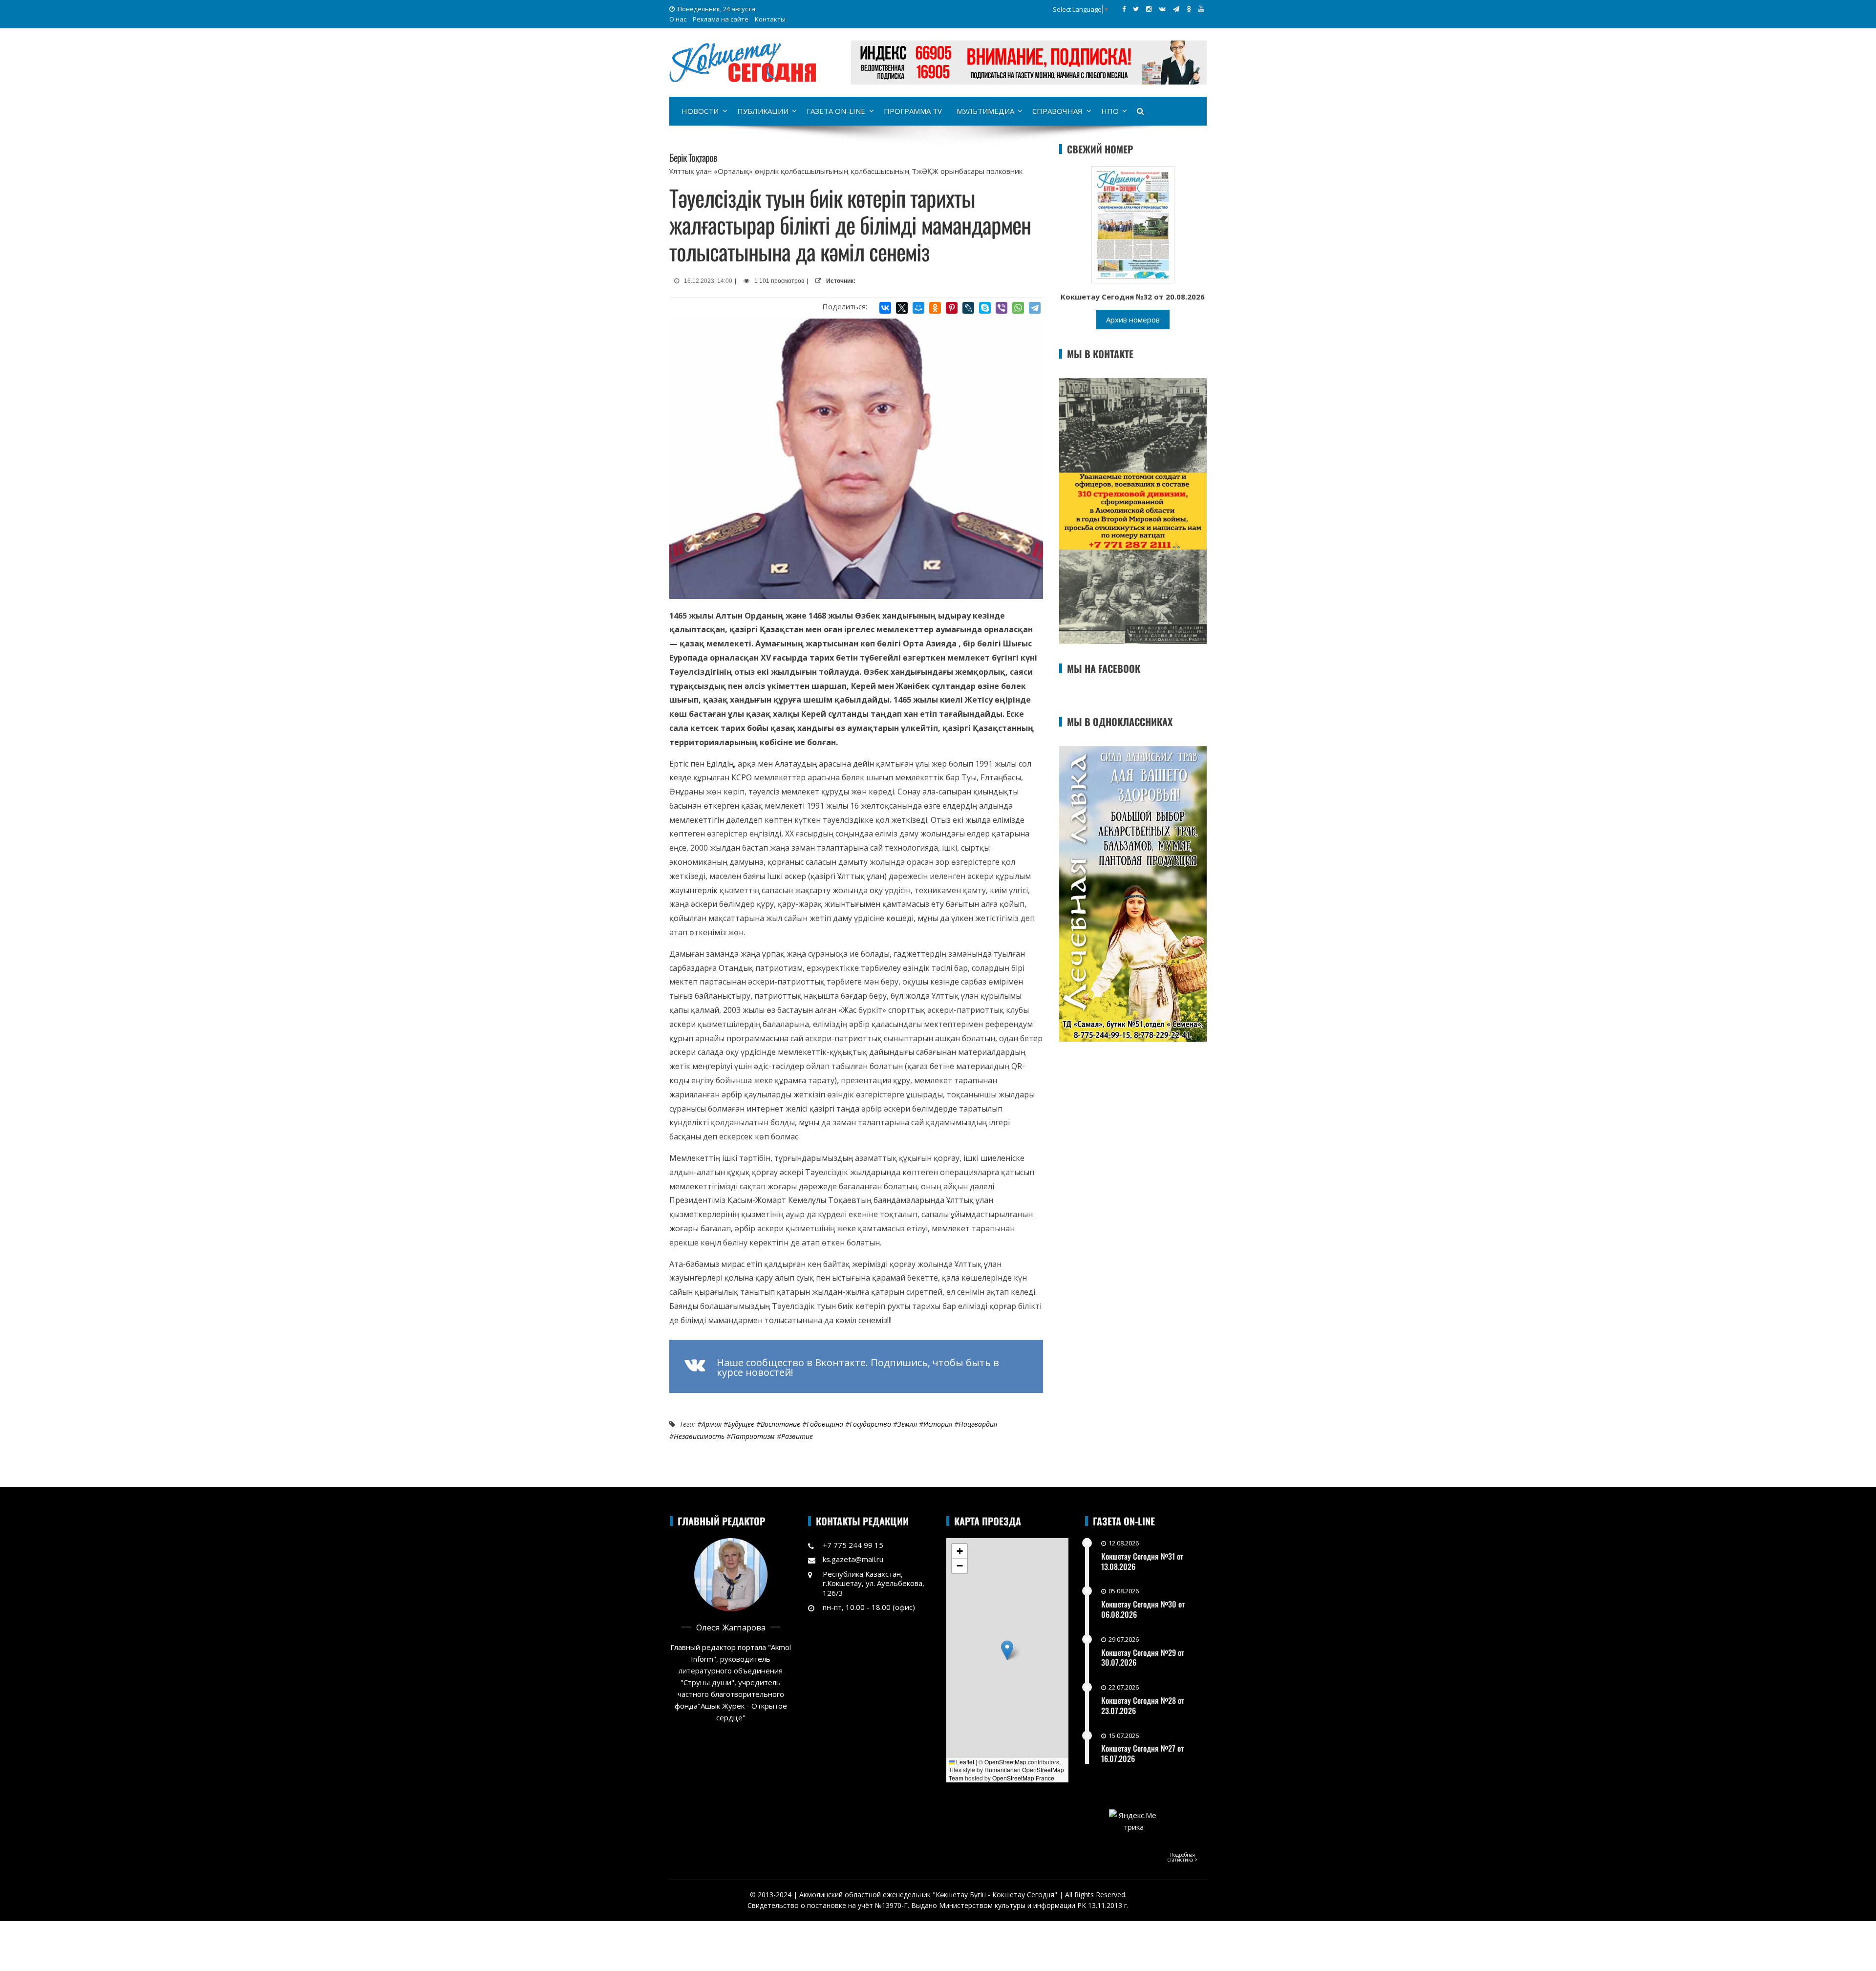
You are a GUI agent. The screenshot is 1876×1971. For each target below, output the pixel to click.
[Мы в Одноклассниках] (1189, 9)
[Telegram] (1035, 308)
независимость (699, 1436)
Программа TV (913, 111)
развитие (797, 1436)
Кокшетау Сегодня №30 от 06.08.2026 (1143, 1609)
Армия (712, 1424)
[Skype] (985, 308)
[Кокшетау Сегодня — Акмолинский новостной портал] (743, 62)
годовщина (825, 1424)
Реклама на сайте (721, 19)
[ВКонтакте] (885, 308)
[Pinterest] (952, 308)
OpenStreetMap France (1023, 1778)
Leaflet (964, 1762)
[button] (1007, 1650)
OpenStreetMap (1005, 1762)
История (938, 1424)
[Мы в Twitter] (1136, 9)
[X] (902, 308)
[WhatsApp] (1018, 308)
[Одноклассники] (935, 308)
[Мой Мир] (918, 308)
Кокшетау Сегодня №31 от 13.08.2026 (1142, 1561)
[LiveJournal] (968, 308)
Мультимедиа (985, 111)
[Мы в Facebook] (1124, 9)
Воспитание (780, 1424)
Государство (870, 1424)
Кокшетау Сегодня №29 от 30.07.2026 (1143, 1658)
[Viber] (1002, 308)
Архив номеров (1133, 320)
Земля (907, 1424)
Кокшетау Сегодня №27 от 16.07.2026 (1142, 1753)
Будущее (741, 1424)
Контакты (770, 19)
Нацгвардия (978, 1424)
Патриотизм (753, 1436)
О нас (678, 19)
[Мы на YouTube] (1201, 9)
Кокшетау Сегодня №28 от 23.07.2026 (1143, 1705)
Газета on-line (836, 111)
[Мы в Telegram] (1176, 9)
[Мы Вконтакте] (1162, 9)
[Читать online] (1133, 224)
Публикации (763, 111)
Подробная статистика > (1183, 1857)
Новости (700, 111)
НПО (1110, 111)
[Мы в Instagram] (1149, 9)
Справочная (1057, 111)
